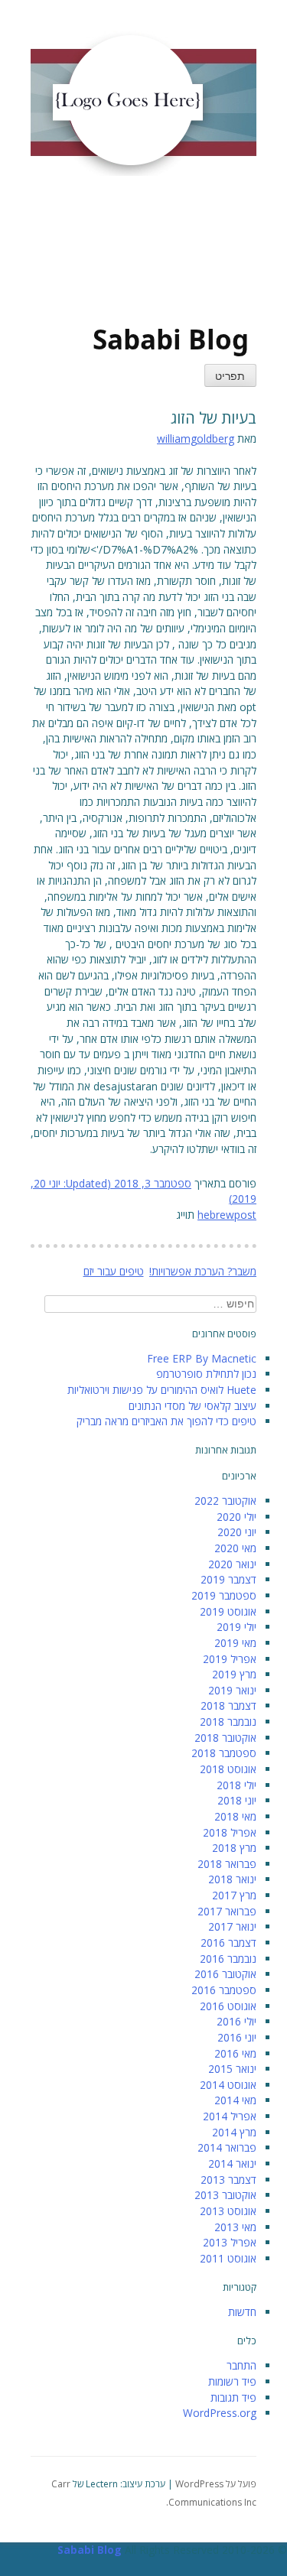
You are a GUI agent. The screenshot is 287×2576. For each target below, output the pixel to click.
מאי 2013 (235, 2227)
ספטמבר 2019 (224, 1595)
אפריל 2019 (230, 1659)
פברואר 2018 (227, 1864)
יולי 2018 (236, 1785)
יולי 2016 (236, 2021)
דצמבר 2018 (228, 1705)
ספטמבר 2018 (224, 1753)
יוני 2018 (237, 1800)
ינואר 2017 (232, 1926)
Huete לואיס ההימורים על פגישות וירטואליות (162, 1390)
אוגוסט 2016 (228, 2006)
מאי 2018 (235, 1816)
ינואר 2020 (232, 1564)
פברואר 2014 (227, 2147)
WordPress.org (220, 2413)
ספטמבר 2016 (224, 1990)
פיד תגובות (233, 2397)
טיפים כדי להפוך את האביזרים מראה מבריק (166, 1421)
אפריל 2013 (230, 2242)
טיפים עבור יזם (114, 1271)
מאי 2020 (235, 1548)
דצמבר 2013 (228, 2180)
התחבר (241, 2365)
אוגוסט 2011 (228, 2258)
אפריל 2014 (230, 2116)
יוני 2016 (237, 2037)
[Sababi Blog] (122, 256)
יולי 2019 (236, 1627)
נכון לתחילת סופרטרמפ (206, 1374)
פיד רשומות (232, 2381)
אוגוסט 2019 (228, 1611)
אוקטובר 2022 (225, 1501)
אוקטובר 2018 (225, 1738)
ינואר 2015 (232, 2069)
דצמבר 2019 (228, 1579)
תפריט (230, 377)
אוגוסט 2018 (228, 1769)
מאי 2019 (235, 1643)
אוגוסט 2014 (228, 2085)
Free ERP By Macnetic (202, 1358)
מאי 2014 (235, 2100)
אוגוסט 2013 (228, 2211)
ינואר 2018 (232, 1879)
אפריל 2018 (230, 1832)
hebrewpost (227, 1215)
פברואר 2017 (227, 1911)
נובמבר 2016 (228, 1959)
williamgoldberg (196, 439)
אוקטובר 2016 (225, 1974)
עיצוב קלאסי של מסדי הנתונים (192, 1406)
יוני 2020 (237, 1532)
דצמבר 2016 (228, 1943)
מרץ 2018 (234, 1848)
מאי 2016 (235, 2053)
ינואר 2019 (232, 1690)
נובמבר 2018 (228, 1722)
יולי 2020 (236, 1517)
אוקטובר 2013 (225, 2195)
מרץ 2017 (234, 1895)
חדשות (242, 2312)
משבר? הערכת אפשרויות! (203, 1271)
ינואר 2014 (232, 2163)
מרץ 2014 (234, 2132)
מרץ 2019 (234, 1674)
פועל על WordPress (216, 2484)
